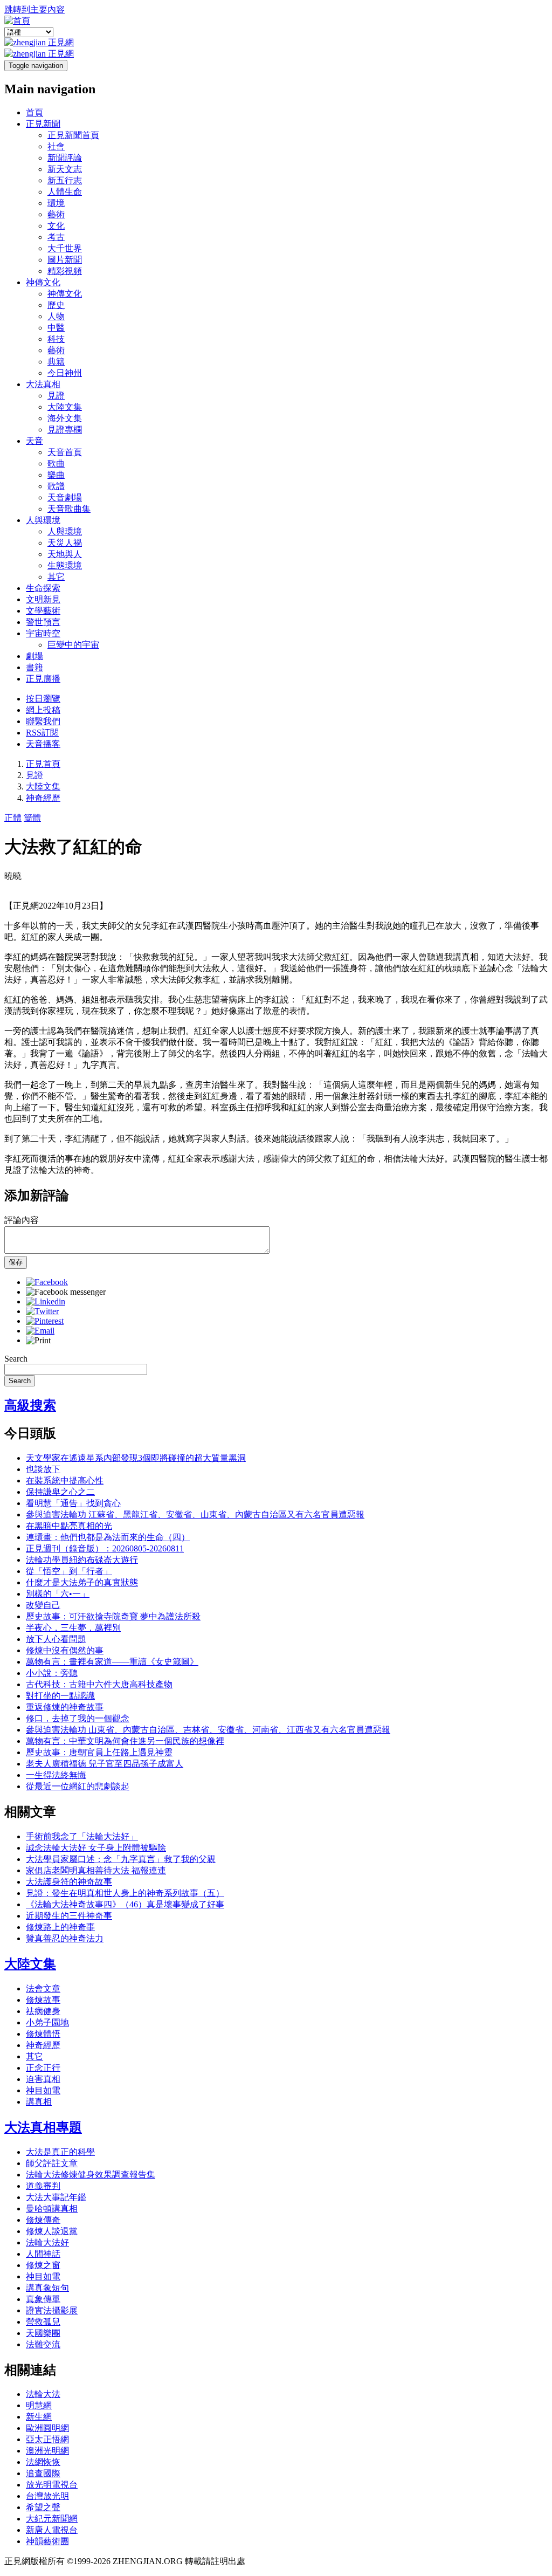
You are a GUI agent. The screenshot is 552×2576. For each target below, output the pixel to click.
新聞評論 (65, 158)
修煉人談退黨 (52, 2231)
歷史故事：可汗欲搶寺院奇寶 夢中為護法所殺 (113, 1616)
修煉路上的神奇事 (60, 1927)
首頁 (34, 112)
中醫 (56, 328)
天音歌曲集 (69, 509)
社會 (56, 146)
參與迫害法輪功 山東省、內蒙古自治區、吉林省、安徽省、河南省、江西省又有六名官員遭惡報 (208, 1730)
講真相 (39, 2102)
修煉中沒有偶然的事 (65, 1650)
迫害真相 (43, 2079)
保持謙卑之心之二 (60, 1492)
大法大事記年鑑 (56, 2197)
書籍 (34, 667)
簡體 (32, 818)
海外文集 (65, 418)
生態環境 (65, 565)
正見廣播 (43, 679)
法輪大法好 (47, 2242)
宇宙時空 (43, 633)
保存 (16, 1262)
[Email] (40, 1331)
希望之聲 (43, 2507)
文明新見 (43, 599)
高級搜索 (30, 1405)
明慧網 (39, 2405)
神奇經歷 (43, 798)
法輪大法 (43, 2394)
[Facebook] (47, 1282)
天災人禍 (65, 543)
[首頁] (17, 21)
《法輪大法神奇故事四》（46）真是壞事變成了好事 (125, 1904)
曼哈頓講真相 (52, 2209)
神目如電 (43, 2090)
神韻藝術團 (47, 2541)
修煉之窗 (43, 2265)
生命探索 (43, 588)
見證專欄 (65, 430)
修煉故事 (43, 2000)
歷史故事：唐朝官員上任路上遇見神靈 (99, 1752)
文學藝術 (43, 611)
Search (16, 1359)
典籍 (56, 362)
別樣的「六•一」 (58, 1594)
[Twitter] (42, 1311)
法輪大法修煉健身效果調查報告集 (91, 2175)
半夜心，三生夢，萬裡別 (73, 1628)
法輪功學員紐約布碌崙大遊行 (82, 1560)
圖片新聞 (65, 260)
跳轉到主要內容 (34, 9)
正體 (13, 818)
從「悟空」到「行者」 (69, 1571)
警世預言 (43, 622)
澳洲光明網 (47, 2451)
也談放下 (43, 1469)
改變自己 (43, 1605)
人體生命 (65, 192)
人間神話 (43, 2254)
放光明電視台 (52, 2485)
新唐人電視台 (52, 2530)
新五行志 (65, 180)
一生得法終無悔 (56, 1775)
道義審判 (43, 2186)
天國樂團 (43, 2333)
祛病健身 (43, 2011)
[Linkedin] (46, 1301)
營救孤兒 (43, 2322)
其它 (56, 577)
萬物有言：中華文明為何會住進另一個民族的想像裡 (125, 1741)
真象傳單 (43, 2299)
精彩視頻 (65, 271)
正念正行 (43, 2068)
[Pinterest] (45, 1321)
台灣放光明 (47, 2496)
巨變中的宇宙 (73, 645)
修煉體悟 (43, 2034)
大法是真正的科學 (60, 2152)
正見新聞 (43, 124)
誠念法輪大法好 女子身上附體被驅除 (96, 1848)
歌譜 (56, 486)
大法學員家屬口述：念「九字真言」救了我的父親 (121, 1859)
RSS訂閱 (42, 733)
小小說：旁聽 (52, 1673)
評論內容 (22, 1220)
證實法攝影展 (52, 2310)
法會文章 (43, 1988)
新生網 (39, 2417)
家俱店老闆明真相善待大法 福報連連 (96, 1870)
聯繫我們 (43, 721)
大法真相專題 (43, 2127)
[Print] (38, 1340)
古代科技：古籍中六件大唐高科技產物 (99, 1684)
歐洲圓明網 (47, 2428)
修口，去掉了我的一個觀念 (78, 1718)
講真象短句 (47, 2288)
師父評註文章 (52, 2163)
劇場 (34, 656)
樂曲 (56, 475)
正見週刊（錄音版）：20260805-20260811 (105, 1548)
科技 (56, 339)
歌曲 (56, 463)
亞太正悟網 (47, 2439)
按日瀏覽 (43, 699)
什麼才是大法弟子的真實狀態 (82, 1582)
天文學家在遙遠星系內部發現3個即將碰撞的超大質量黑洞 (136, 1458)
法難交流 (43, 2344)
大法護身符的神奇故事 (69, 1882)
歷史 (56, 305)
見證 (56, 396)
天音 (34, 441)
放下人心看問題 (56, 1639)
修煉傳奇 (43, 2220)
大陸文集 (65, 407)
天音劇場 (65, 497)
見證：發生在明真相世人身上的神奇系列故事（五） (125, 1893)
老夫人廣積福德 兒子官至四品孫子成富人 (105, 1764)
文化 (56, 226)
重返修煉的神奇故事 (65, 1707)
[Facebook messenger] (66, 1292)
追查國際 (43, 2473)
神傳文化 (43, 282)
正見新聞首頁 (73, 135)
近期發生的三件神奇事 (69, 1916)
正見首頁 (43, 764)
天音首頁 (65, 452)
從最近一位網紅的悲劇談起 (78, 1786)
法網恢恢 (43, 2462)
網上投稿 (43, 710)
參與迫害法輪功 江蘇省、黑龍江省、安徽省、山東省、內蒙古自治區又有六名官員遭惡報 (195, 1514)
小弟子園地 (47, 2022)
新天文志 (65, 169)
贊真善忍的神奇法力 (65, 1938)
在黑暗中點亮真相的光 (69, 1526)
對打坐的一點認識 (60, 1696)
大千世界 (65, 248)
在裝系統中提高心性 (65, 1481)
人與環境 (43, 520)
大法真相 (43, 384)
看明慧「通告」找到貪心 (73, 1503)
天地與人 (65, 554)
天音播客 (43, 744)
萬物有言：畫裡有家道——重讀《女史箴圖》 (112, 1662)
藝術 (56, 214)
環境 (56, 203)
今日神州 (65, 373)
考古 (56, 237)
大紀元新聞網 (52, 2519)
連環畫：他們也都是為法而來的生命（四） (108, 1537)
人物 (56, 316)
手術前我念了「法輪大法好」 (82, 1836)
